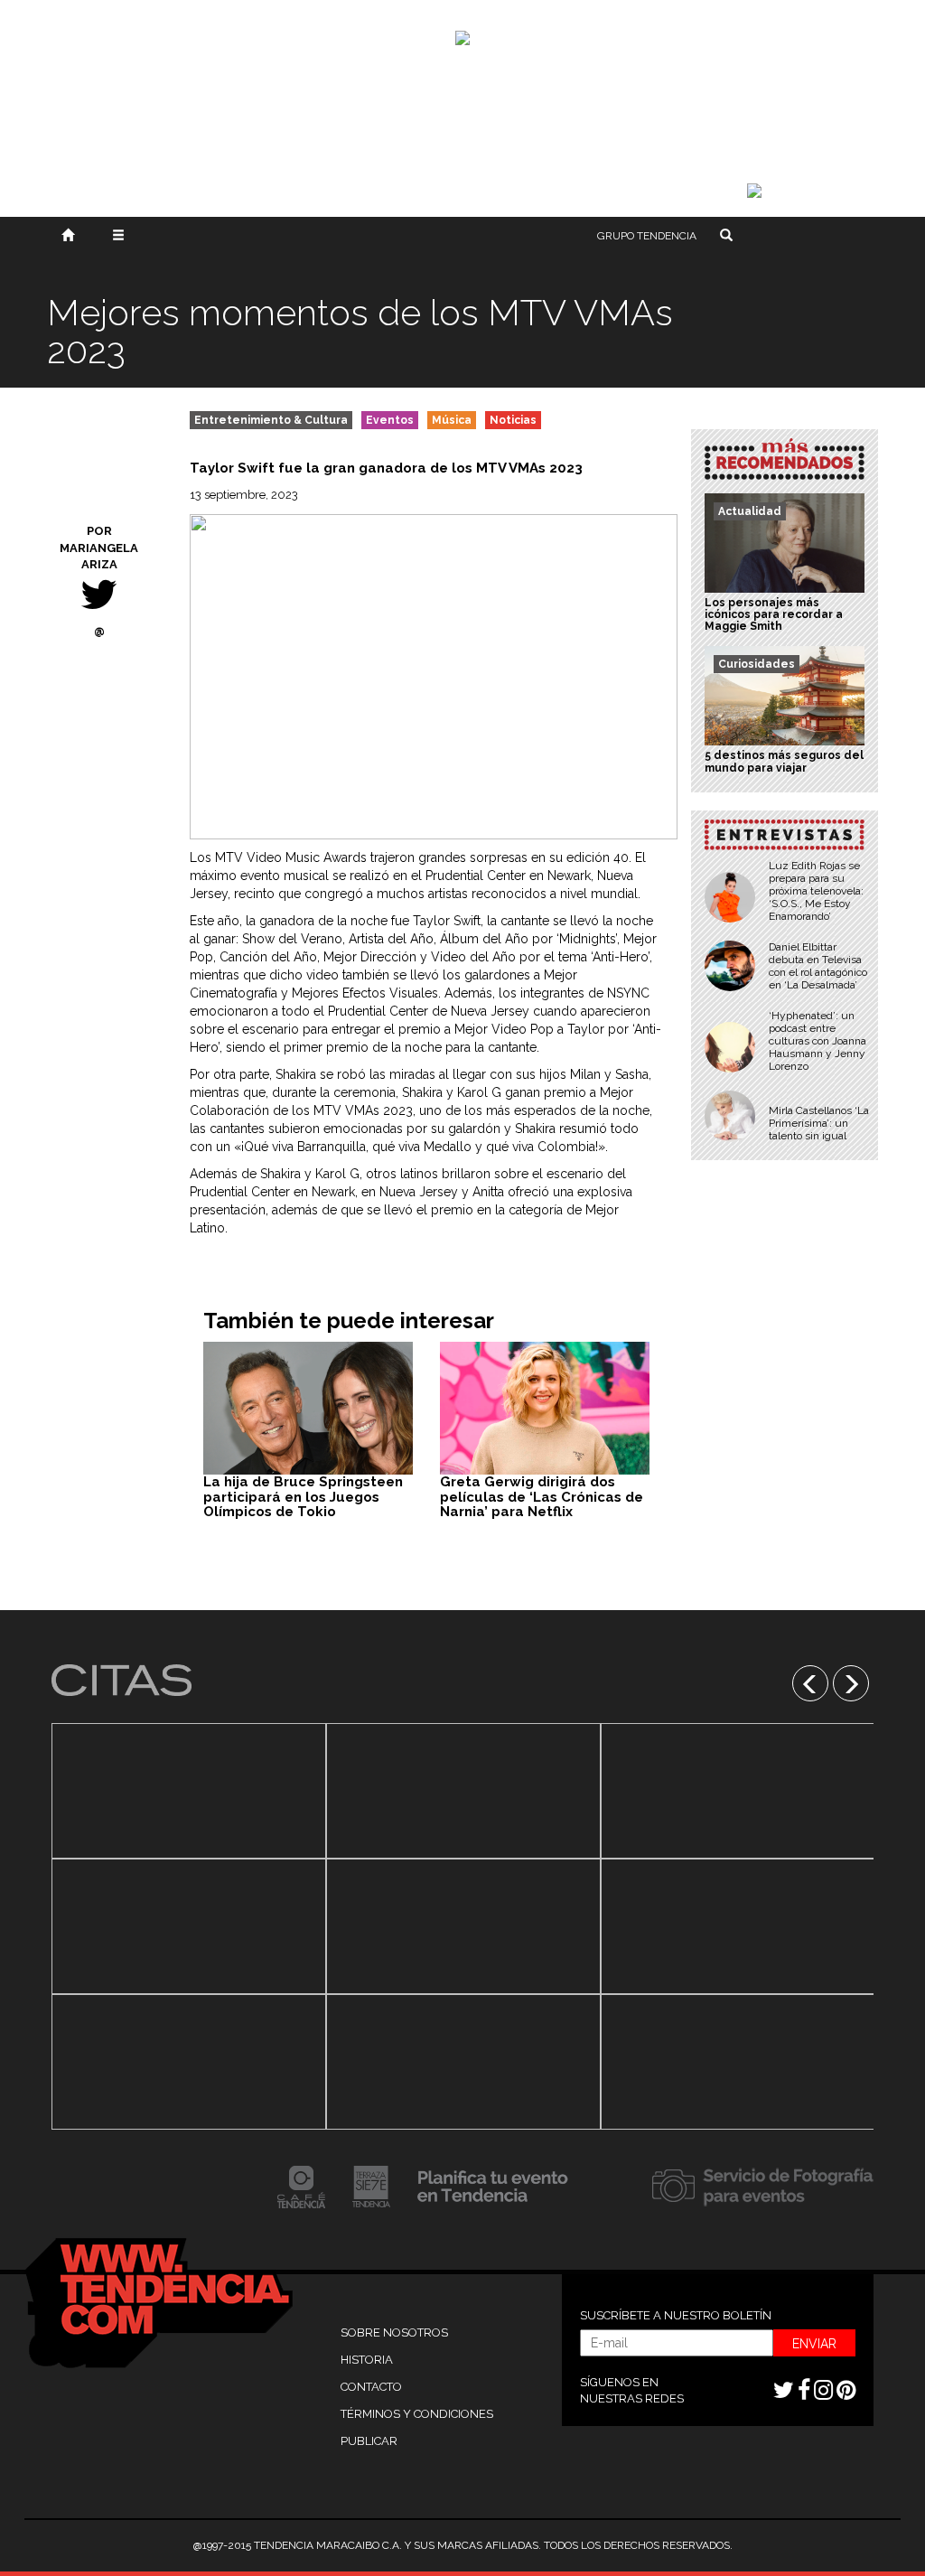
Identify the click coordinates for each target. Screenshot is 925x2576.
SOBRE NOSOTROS (394, 2332)
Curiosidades (757, 664)
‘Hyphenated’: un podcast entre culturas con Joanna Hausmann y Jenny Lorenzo (818, 1041)
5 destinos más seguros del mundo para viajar (784, 761)
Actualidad (750, 511)
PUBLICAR (369, 2441)
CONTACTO (371, 2387)
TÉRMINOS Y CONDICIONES (417, 2414)
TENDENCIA (647, 236)
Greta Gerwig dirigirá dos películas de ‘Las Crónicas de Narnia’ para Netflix (542, 1497)
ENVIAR (814, 2344)
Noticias (513, 420)
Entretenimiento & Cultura (271, 420)
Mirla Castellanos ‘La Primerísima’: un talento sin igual (819, 1123)
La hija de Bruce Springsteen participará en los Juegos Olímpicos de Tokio (303, 1497)
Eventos (390, 420)
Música (452, 420)
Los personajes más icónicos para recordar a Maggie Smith (774, 614)
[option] (189, 1926)
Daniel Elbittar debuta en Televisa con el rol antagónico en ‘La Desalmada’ (818, 966)
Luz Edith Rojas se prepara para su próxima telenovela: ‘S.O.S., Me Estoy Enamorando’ (816, 891)
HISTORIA (367, 2360)
